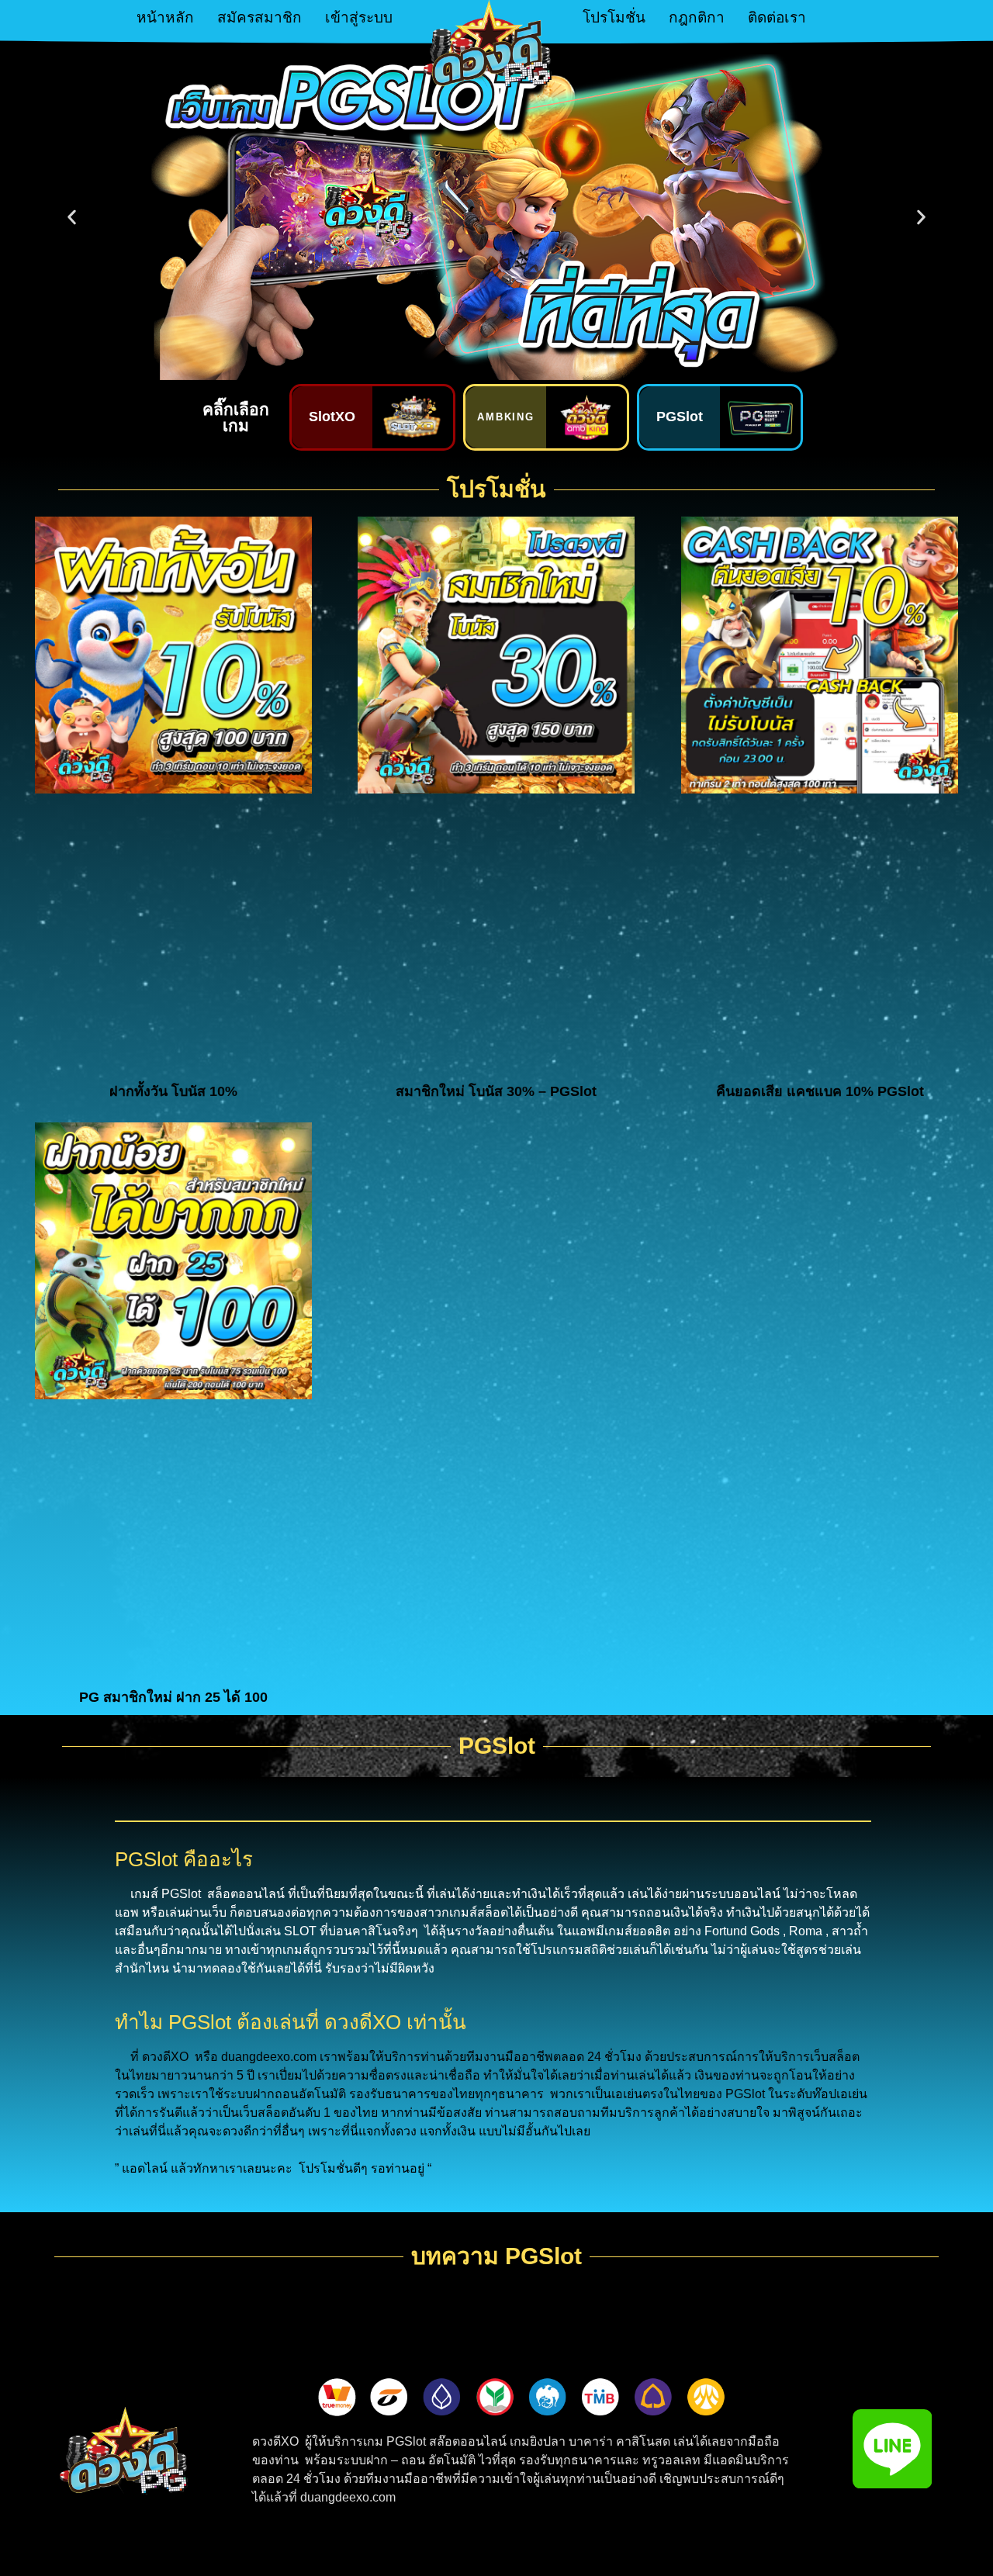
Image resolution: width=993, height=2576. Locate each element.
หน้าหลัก (165, 17)
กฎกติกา (697, 17)
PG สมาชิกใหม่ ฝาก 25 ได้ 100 (173, 1697)
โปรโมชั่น (614, 17)
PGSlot (680, 417)
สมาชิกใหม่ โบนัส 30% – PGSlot (496, 1091)
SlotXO (332, 417)
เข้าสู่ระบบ (359, 17)
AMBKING (506, 417)
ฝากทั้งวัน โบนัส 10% (173, 1091)
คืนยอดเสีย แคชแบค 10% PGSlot (820, 1091)
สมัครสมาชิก (259, 17)
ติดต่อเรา (777, 17)
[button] (72, 218)
